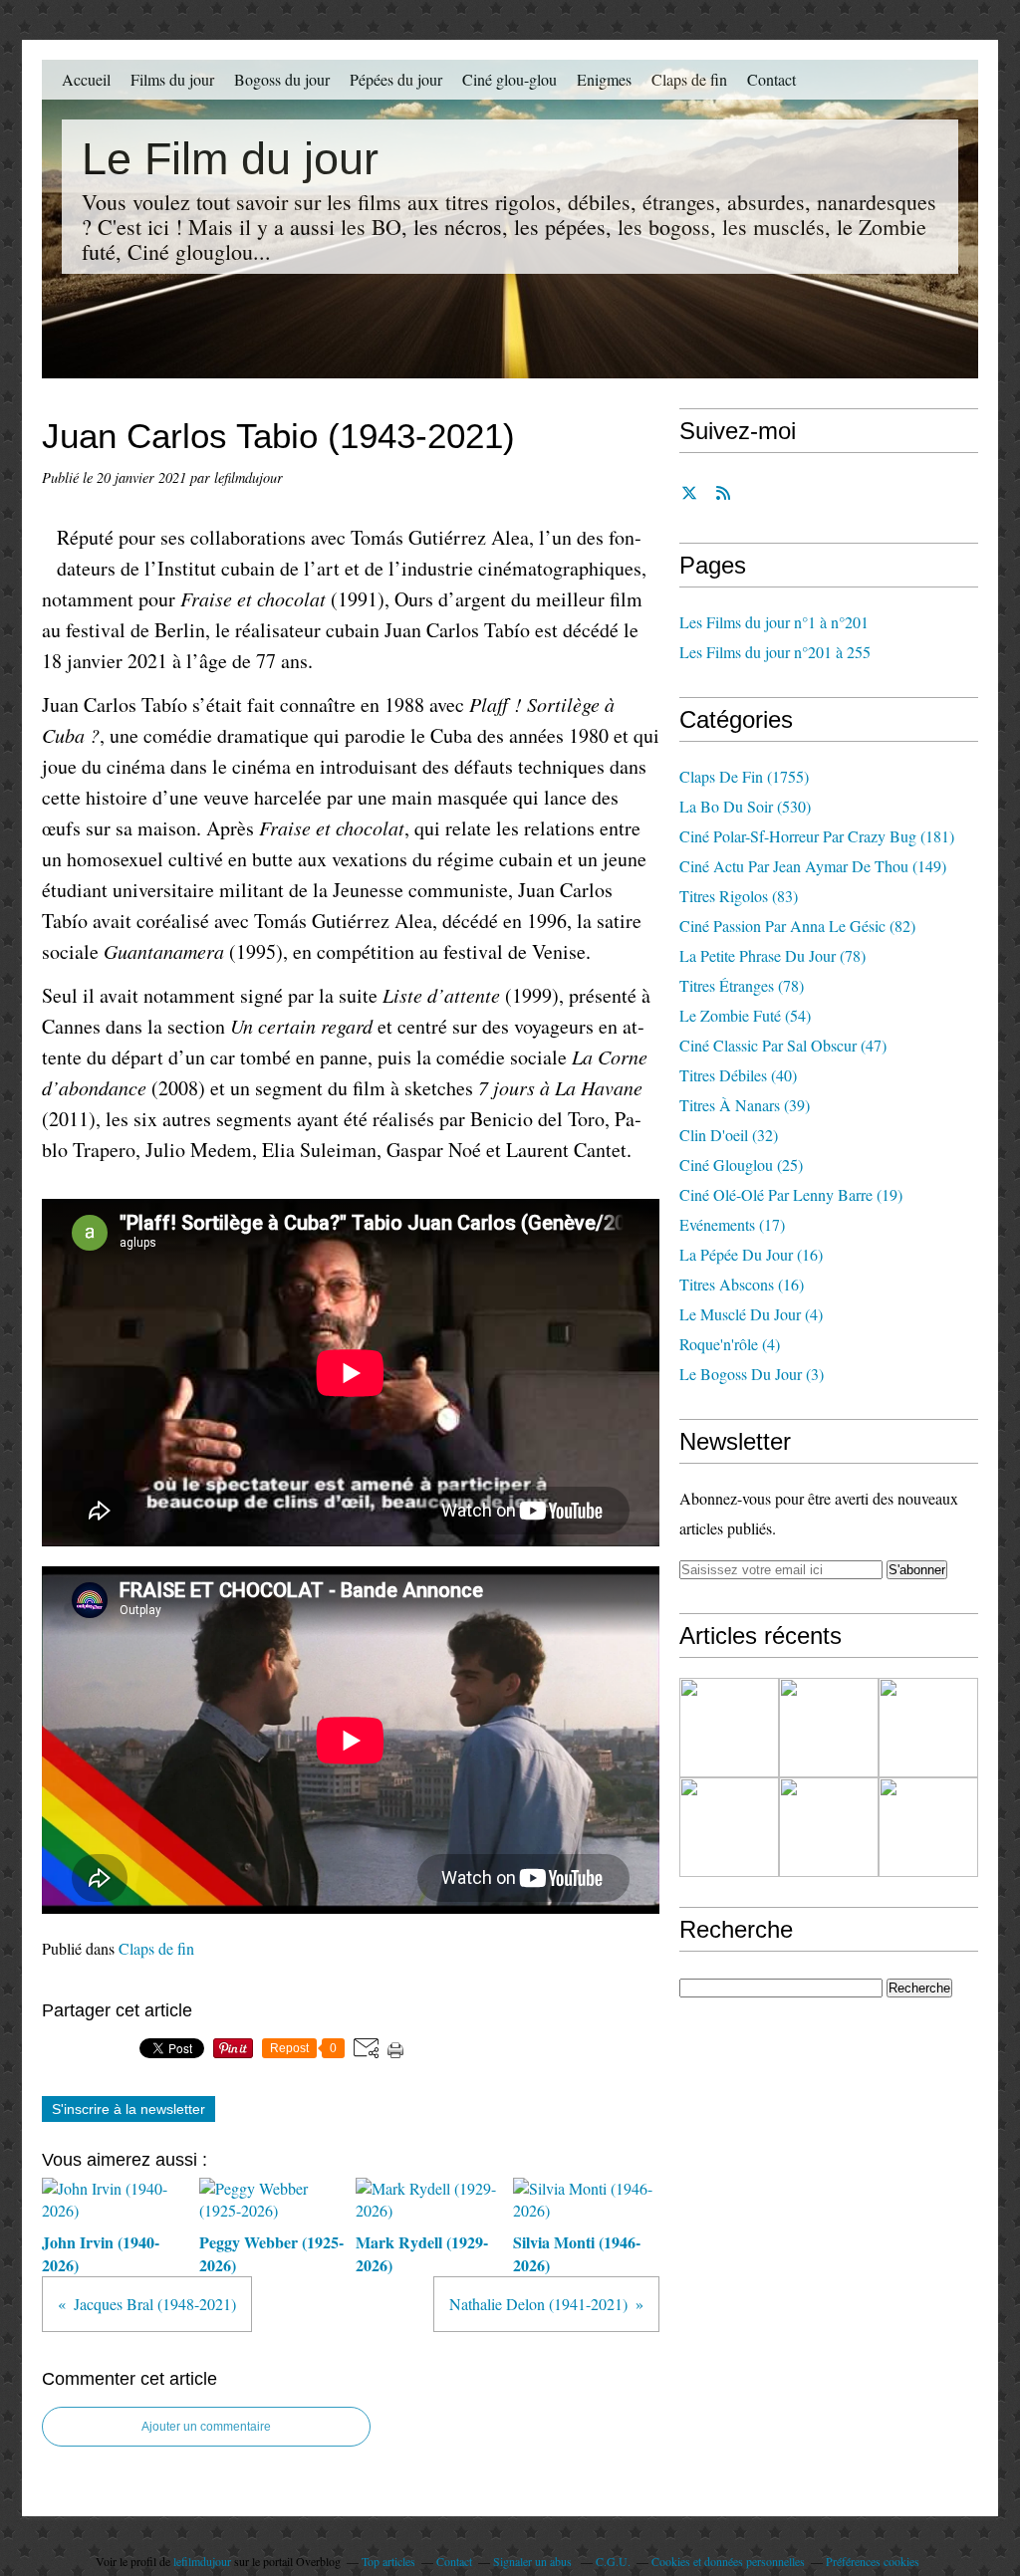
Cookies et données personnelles (728, 2561)
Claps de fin (689, 79)
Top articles (388, 2561)
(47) (783, 1045)
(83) (739, 896)
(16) (751, 1254)
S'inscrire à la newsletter (128, 2109)
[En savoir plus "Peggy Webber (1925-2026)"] (829, 1728)
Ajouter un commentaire (206, 2427)
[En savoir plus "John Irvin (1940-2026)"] (729, 1728)
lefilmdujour (202, 2561)
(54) (745, 1015)
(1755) (744, 776)
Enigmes (604, 79)
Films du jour (172, 79)
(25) (741, 1165)
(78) (772, 955)
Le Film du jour (230, 159)
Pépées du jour (396, 79)
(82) (797, 926)
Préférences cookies (873, 2561)
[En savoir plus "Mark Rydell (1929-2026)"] (928, 1728)
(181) (817, 836)
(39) (745, 1105)
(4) (751, 1314)
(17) (732, 1224)
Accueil (86, 79)
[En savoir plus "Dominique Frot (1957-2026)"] (928, 1827)
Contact (771, 79)
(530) (745, 806)
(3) (752, 1374)
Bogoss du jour (282, 79)
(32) (729, 1135)
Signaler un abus (534, 2561)
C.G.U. (613, 2561)
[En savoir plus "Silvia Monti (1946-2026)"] (729, 1827)
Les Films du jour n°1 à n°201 (774, 622)
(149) (813, 866)
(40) (738, 1075)
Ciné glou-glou (510, 79)
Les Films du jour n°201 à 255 (775, 652)
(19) (791, 1194)
